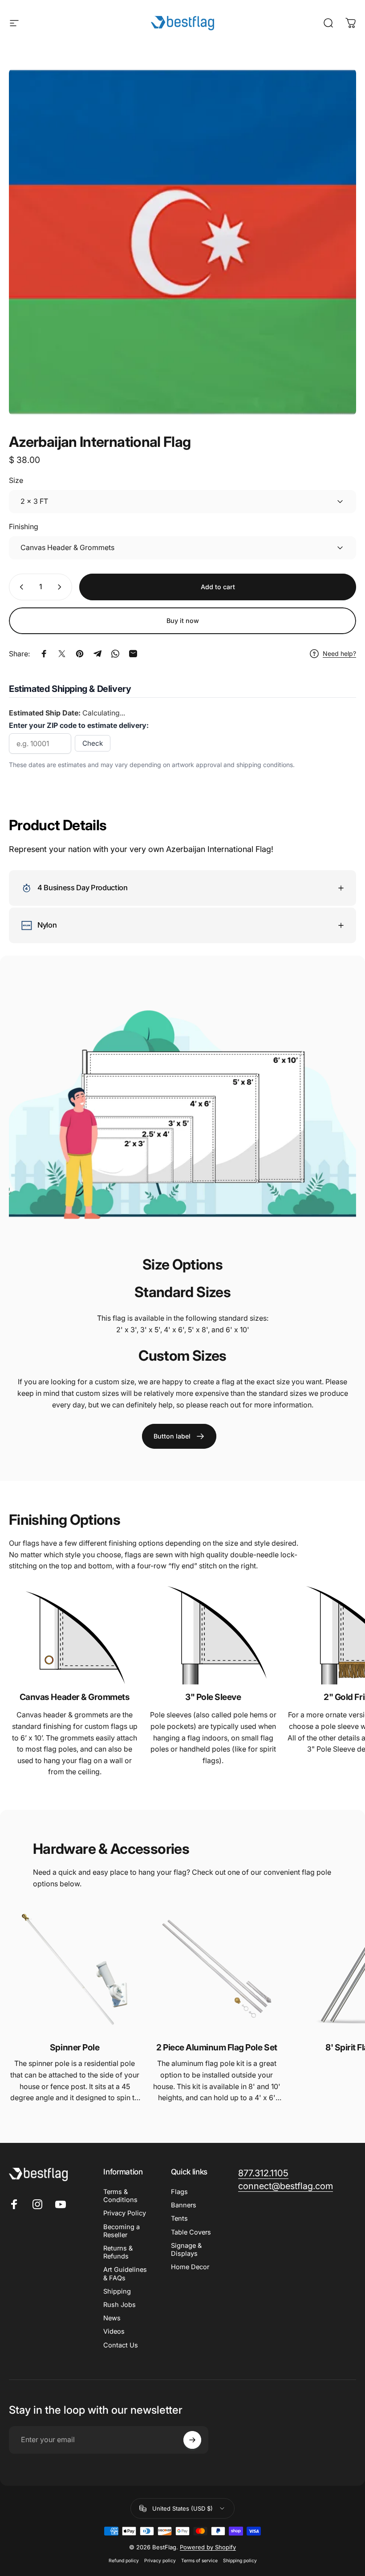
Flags (179, 2192)
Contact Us (121, 2345)
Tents (179, 2218)
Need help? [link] (339, 653)
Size (16, 480)
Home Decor (190, 2267)
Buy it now (183, 621)
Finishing (24, 526)
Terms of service (199, 2561)
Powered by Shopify (208, 2547)
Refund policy (124, 2561)
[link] (179, 1436)
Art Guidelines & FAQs (125, 2274)
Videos (114, 2331)
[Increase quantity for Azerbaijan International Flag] (61, 587)
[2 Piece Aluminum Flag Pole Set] (217, 1969)
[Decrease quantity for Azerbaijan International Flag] (20, 587)
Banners (184, 2205)
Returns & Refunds (118, 2252)
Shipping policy (240, 2561)
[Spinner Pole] (75, 1969)
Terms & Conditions (120, 2196)
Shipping (117, 2291)
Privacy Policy (125, 2213)
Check (93, 743)
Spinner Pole (75, 2047)
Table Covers (191, 2232)
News (112, 2318)
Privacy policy (160, 2561)
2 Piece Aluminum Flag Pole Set (217, 2047)
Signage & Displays (186, 2250)
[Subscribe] (192, 2440)
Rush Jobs (120, 2305)
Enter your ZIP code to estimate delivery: (79, 725)
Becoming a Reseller (122, 2231)
